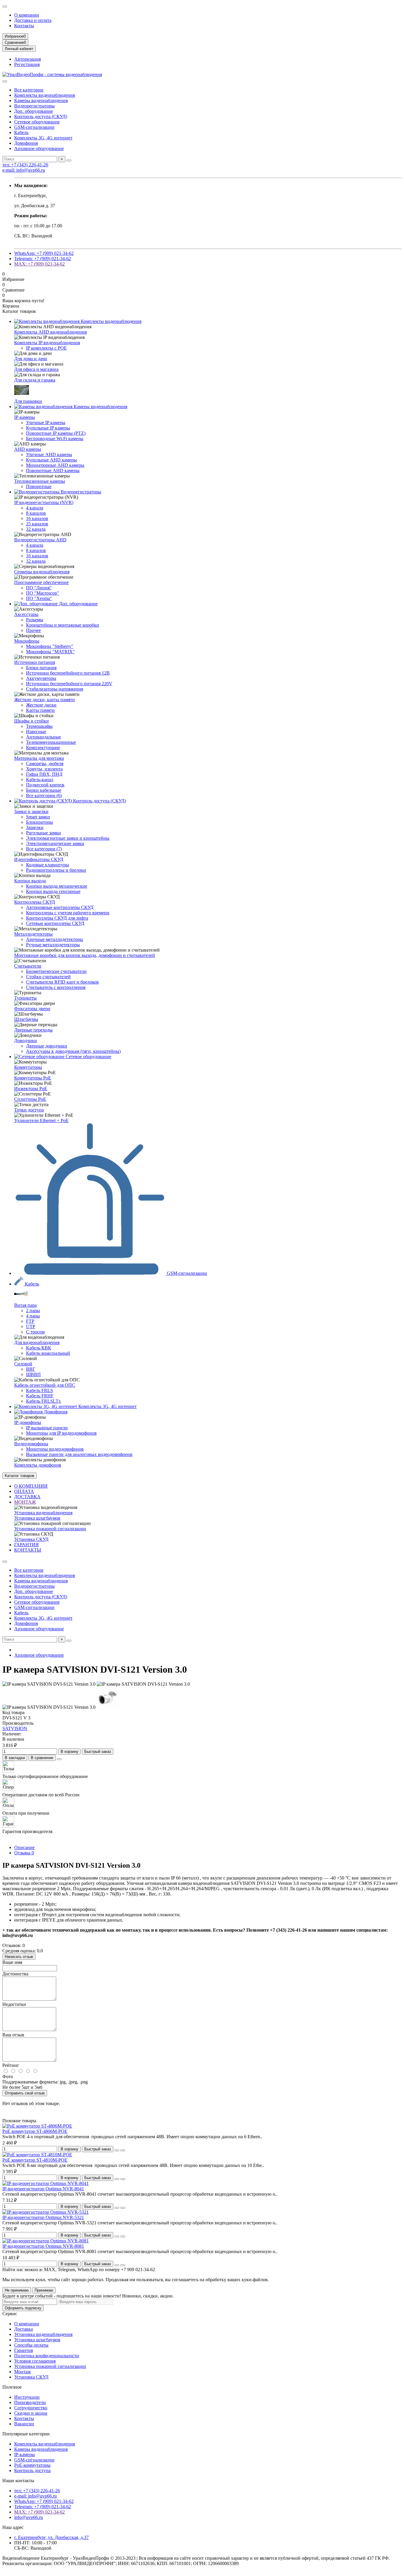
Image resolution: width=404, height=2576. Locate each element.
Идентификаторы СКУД (39, 859)
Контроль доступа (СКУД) (41, 116)
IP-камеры (25, 417)
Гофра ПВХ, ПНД (44, 774)
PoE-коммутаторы (32, 2465)
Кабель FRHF (40, 1396)
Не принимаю (17, 2290)
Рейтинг (11, 2065)
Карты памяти (40, 710)
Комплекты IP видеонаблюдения (47, 343)
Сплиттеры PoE (30, 1099)
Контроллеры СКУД (35, 902)
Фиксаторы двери (32, 1009)
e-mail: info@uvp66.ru (24, 170)
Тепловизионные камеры (40, 481)
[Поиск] (69, 160)
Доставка (24, 2329)
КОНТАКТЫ (28, 1550)
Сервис (10, 2314)
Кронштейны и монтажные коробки (63, 625)
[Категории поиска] (5, 81)
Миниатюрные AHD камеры (55, 465)
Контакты (24, 26)
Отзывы (24, 1853)
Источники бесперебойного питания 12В (68, 673)
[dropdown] (5, 7)
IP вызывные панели (47, 1428)
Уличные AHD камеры (49, 454)
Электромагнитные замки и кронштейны (68, 838)
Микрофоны (27, 641)
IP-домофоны (28, 1422)
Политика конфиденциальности (47, 2356)
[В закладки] (117, 2150)
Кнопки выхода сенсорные (53, 891)
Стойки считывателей (48, 977)
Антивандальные (43, 737)
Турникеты (25, 998)
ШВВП (33, 1374)
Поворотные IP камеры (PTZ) (56, 433)
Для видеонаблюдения (37, 1342)
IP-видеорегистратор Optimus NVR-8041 (43, 2189)
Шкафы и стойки (31, 721)
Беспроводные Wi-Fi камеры (55, 439)
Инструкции (27, 2397)
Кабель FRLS (39, 1390)
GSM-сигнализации (34, 127)
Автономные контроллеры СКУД (60, 907)
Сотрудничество (31, 2408)
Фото (8, 2077)
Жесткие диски (41, 705)
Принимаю (44, 2290)
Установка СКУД (31, 1539)
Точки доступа (29, 1110)
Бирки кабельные (44, 790)
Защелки (35, 827)
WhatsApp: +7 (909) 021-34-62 (44, 253)
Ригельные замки (43, 833)
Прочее (33, 630)
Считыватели (28, 966)
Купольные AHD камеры (51, 460)
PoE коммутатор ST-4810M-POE (35, 2160)
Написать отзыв (19, 1957)
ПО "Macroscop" (43, 593)
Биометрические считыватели (56, 971)
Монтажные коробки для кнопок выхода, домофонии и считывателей (85, 955)
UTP (31, 1326)
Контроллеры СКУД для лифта (57, 918)
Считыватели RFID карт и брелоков (62, 982)
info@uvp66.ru (29, 2517)
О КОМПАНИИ (31, 1486)
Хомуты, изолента (44, 769)
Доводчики (26, 1041)
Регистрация (27, 64)
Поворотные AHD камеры (53, 470)
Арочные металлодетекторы (55, 939)
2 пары (33, 1310)
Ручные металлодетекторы (53, 945)
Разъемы (35, 620)
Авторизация (28, 59)
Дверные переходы (33, 1030)
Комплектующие (43, 748)
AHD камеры (28, 449)
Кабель (21, 132)
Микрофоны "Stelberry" (50, 646)
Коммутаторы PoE (33, 1078)
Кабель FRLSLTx (43, 1401)
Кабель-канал (40, 779)
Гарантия (24, 2350)
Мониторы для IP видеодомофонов (61, 1433)
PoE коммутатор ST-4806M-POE (35, 2131)
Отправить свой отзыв (25, 2093)
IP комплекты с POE (46, 348)
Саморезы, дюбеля (45, 764)
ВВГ (31, 1369)
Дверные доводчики (47, 1046)
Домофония (26, 143)
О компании (27, 15)
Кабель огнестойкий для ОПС (45, 1385)
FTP (30, 1321)
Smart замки (38, 817)
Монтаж (22, 2372)
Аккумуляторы (41, 678)
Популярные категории (26, 2434)
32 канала (36, 529)
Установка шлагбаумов (37, 1518)
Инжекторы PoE (31, 1089)
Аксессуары (26, 614)
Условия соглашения (35, 2361)
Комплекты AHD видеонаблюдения (50, 332)
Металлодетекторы (33, 934)
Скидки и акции (31, 2413)
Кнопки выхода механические (57, 886)
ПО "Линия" (39, 588)
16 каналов (37, 518)
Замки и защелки (31, 811)
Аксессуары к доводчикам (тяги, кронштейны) (73, 1051)
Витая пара (25, 1305)
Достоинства (15, 1974)
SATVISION (15, 1728)
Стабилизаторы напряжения (55, 689)
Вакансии (24, 2424)
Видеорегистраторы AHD (40, 540)
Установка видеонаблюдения (43, 1513)
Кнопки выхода (30, 881)
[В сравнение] (123, 2150)
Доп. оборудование (34, 111)
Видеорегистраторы (34, 106)
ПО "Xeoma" (39, 598)
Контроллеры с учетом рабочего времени (68, 913)
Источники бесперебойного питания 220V (69, 684)
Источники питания (35, 662)
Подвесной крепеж (45, 785)
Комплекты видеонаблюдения (45, 95)
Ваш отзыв (13, 2035)
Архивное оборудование (39, 148)
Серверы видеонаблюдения (42, 572)
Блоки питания (41, 668)
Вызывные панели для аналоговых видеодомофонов (79, 1454)
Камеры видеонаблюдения (41, 100)
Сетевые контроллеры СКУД (55, 923)
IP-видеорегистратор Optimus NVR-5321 (43, 2217)
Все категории (29, 90)
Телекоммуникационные (51, 742)
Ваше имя (12, 1962)
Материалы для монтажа (39, 758)
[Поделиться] (59, 1759)
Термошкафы (39, 726)
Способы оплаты (31, 2345)
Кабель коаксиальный (48, 1353)
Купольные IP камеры (48, 428)
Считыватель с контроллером (56, 987)
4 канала (35, 508)
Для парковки (28, 401)
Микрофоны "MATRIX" (50, 652)
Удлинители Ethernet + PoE (41, 1120)
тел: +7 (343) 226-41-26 (25, 165)
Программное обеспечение (41, 582)
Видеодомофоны (31, 1444)
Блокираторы (39, 822)
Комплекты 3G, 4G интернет (43, 138)
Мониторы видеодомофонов (55, 1449)
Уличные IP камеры (46, 423)
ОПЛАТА (24, 1491)
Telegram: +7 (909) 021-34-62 (43, 259)
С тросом (35, 1332)
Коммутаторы (28, 1067)
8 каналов (36, 513)
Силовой (23, 1364)
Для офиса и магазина (36, 369)
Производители (30, 2402)
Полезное (12, 2387)
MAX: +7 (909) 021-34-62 (39, 264)
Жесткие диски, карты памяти (45, 700)
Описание (24, 1847)
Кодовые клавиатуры (47, 865)
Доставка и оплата (33, 20)
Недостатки (14, 2004)
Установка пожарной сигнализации (50, 1529)
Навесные (36, 732)
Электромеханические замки (55, 843)
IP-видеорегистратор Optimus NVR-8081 (43, 2246)
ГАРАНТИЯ (26, 1545)
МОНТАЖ (25, 1502)
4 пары (33, 1316)
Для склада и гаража (35, 380)
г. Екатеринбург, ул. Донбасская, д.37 (51, 2537)
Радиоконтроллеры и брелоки (56, 870)
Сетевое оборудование (37, 122)
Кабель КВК (39, 1348)
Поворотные (39, 486)
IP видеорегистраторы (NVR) (44, 502)
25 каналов (37, 524)
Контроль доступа (32, 2470)
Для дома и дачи (31, 359)
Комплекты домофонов (38, 1465)
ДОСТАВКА (27, 1497)
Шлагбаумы (26, 1019)
